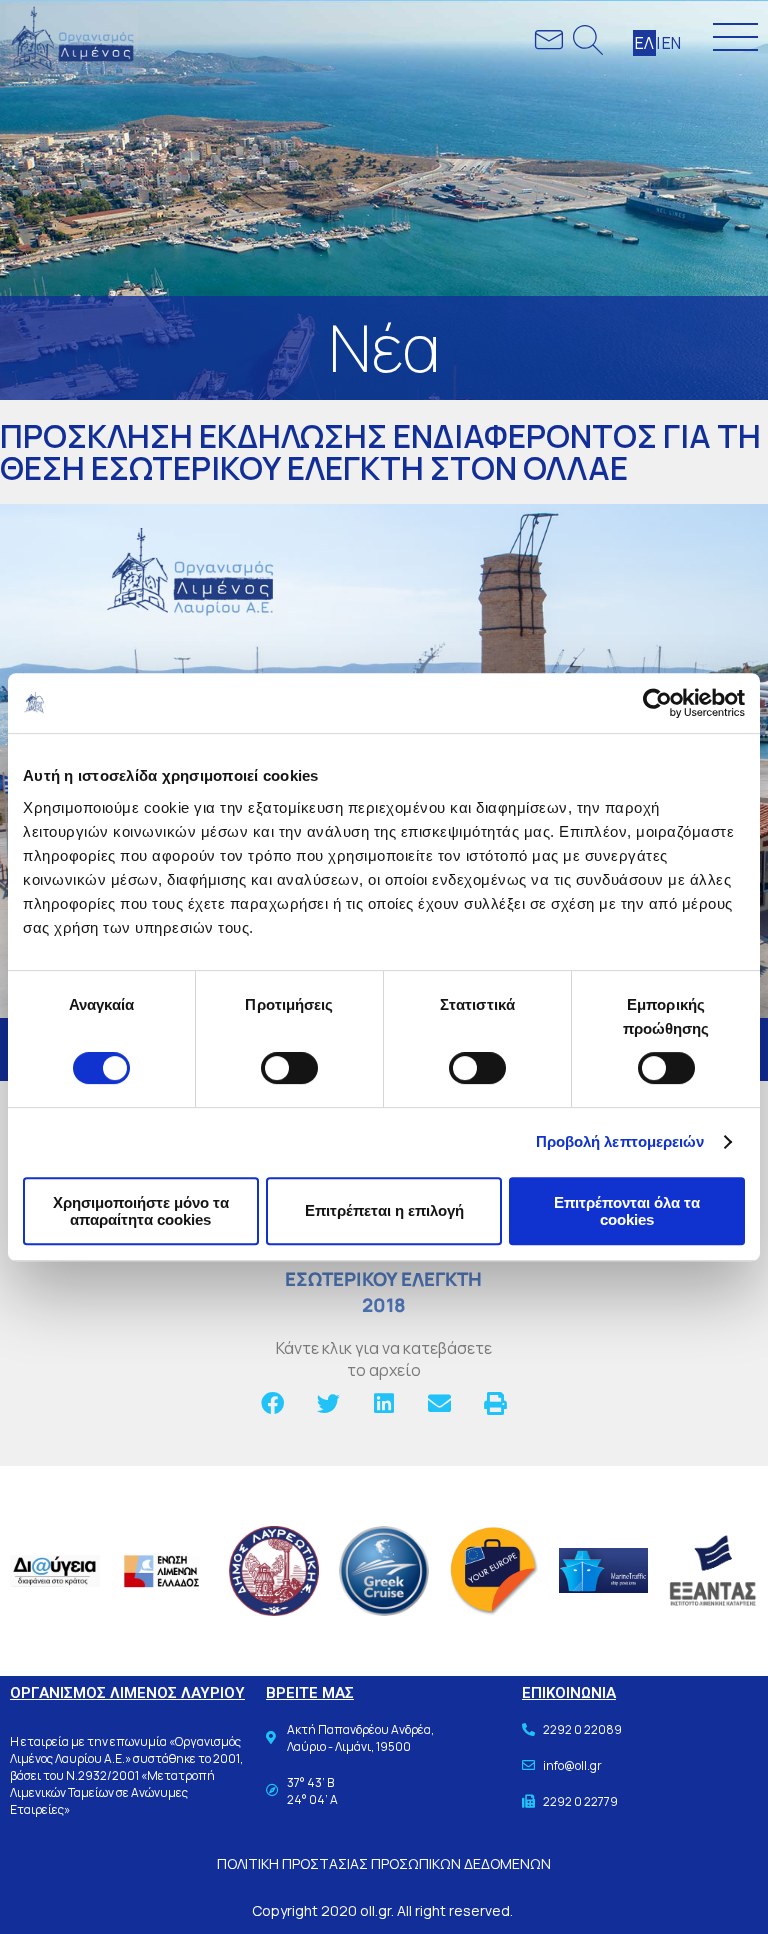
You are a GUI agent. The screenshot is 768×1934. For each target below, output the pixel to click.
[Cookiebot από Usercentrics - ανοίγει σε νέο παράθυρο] (657, 703)
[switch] (289, 1068)
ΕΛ (644, 43)
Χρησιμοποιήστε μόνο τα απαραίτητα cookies (141, 1211)
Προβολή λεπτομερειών (620, 1141)
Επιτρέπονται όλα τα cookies (627, 1211)
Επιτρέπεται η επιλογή (384, 1210)
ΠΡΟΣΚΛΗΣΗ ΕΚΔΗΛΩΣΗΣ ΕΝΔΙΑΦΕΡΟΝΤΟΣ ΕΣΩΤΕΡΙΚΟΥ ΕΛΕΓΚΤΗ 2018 (384, 1266)
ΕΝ (671, 43)
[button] (272, 1403)
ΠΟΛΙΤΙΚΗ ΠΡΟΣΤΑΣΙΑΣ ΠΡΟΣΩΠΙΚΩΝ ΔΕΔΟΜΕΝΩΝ (384, 1863)
